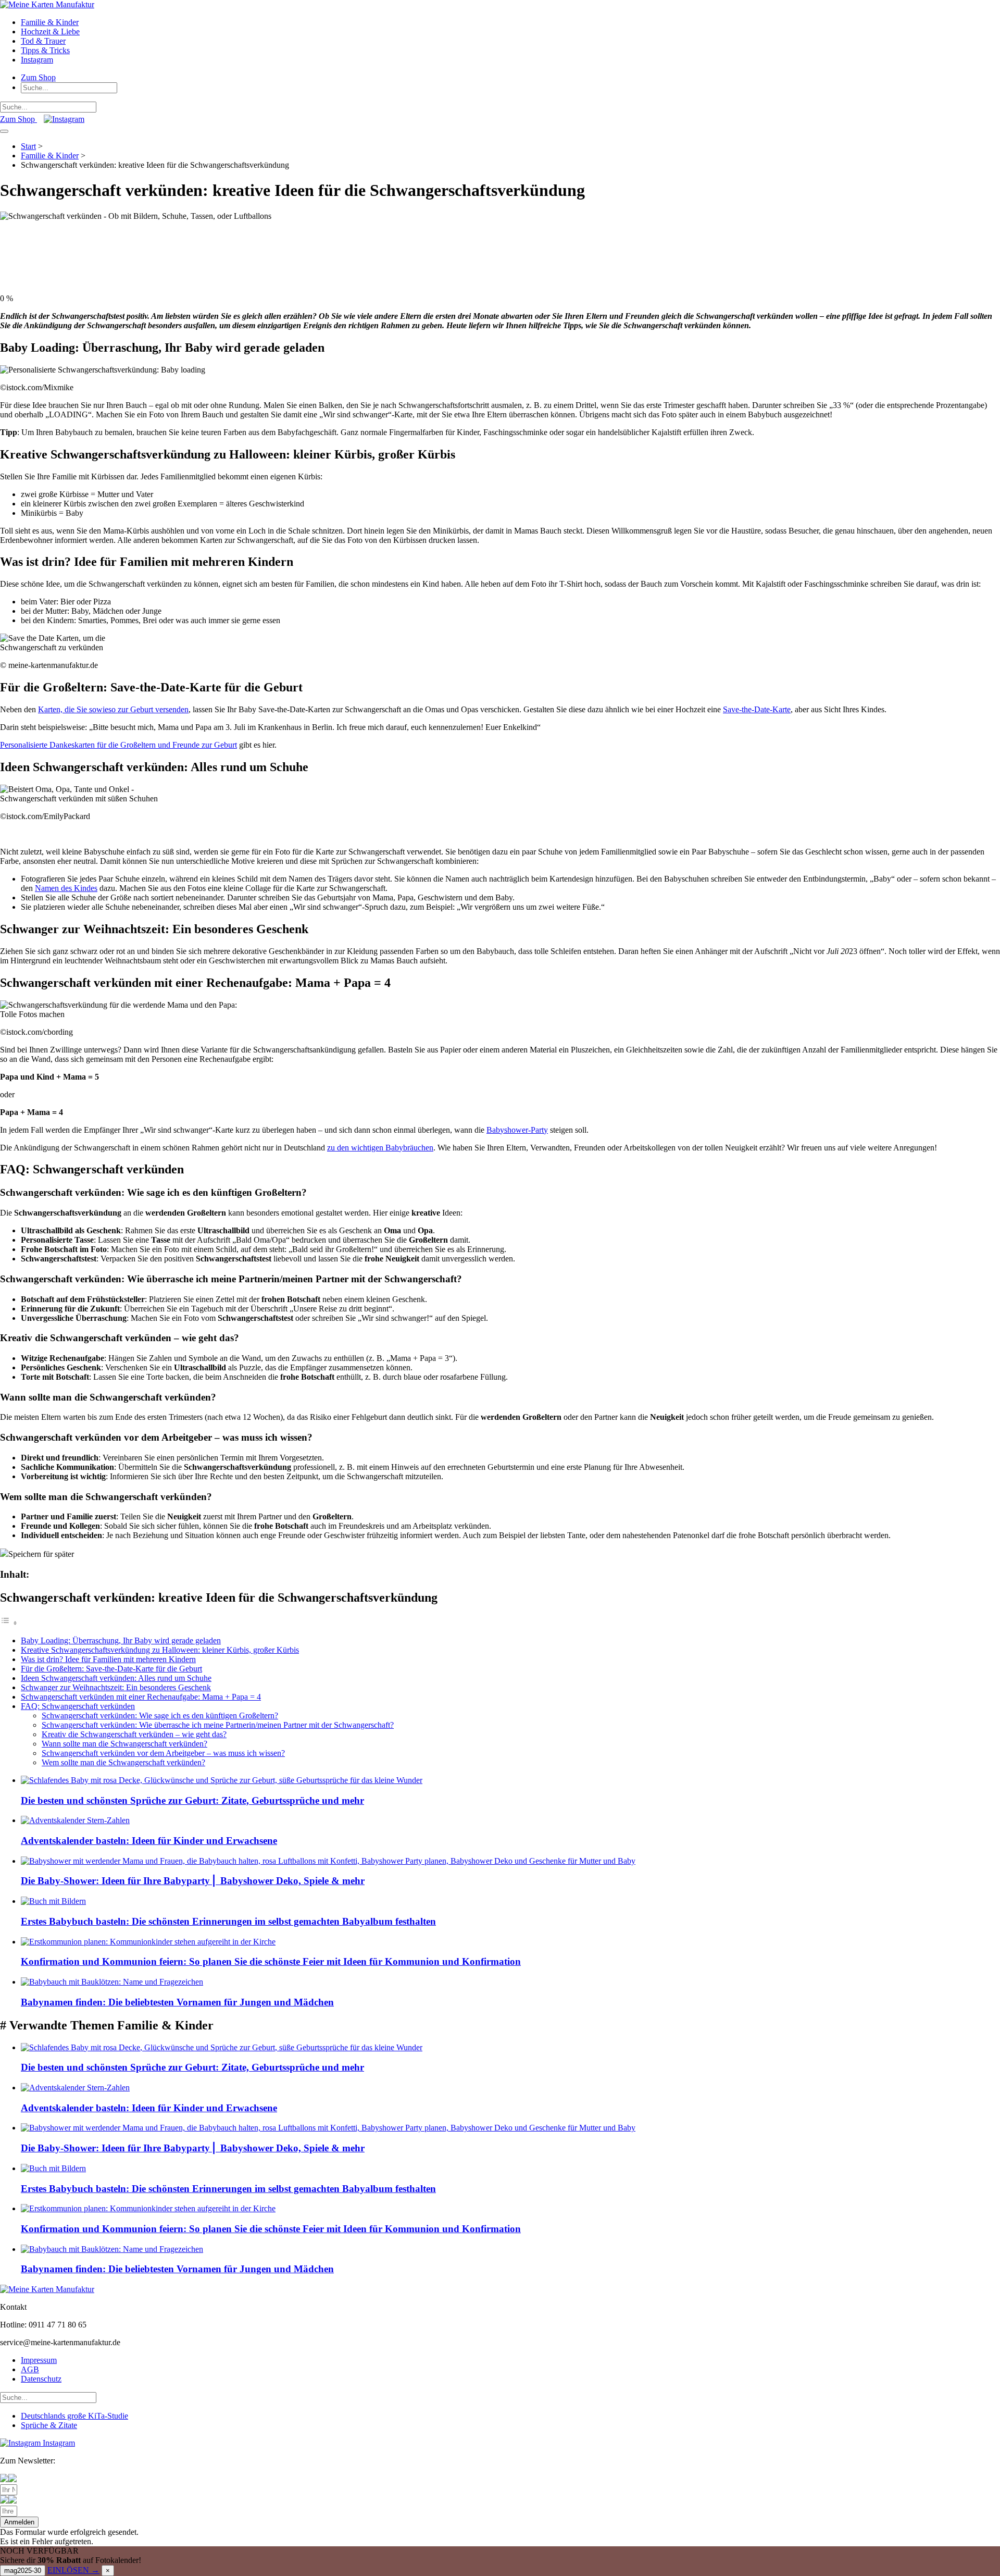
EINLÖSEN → (73, 2570)
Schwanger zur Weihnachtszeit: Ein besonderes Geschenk (116, 1687)
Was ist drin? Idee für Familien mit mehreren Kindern (108, 1659)
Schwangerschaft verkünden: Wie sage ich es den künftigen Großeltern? (160, 1716)
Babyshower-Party (517, 1130)
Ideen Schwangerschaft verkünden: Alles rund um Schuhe (116, 1678)
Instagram (37, 60)
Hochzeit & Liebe (50, 32)
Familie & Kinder (50, 22)
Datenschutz (41, 2379)
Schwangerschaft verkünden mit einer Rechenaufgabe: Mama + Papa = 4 (141, 1697)
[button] (19, 2522)
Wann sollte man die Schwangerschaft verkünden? (124, 1744)
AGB (30, 2369)
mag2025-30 (23, 2571)
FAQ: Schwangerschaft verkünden (78, 1706)
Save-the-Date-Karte (757, 709)
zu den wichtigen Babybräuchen (380, 1148)
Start (28, 146)
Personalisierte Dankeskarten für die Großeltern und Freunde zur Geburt (118, 745)
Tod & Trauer (43, 41)
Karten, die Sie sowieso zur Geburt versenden (113, 709)
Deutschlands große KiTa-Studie (74, 2416)
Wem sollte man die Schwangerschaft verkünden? (123, 1762)
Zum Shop (38, 77)
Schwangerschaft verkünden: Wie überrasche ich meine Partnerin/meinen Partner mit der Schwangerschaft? (218, 1725)
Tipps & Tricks (45, 50)
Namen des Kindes (66, 888)
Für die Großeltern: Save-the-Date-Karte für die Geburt (111, 1669)
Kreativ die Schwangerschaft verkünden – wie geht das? (134, 1734)
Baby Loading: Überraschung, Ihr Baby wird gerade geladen (121, 1640)
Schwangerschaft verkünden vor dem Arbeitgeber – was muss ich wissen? (163, 1753)
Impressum (39, 2360)
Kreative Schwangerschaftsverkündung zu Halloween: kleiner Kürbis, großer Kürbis (160, 1650)
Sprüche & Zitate (49, 2425)
